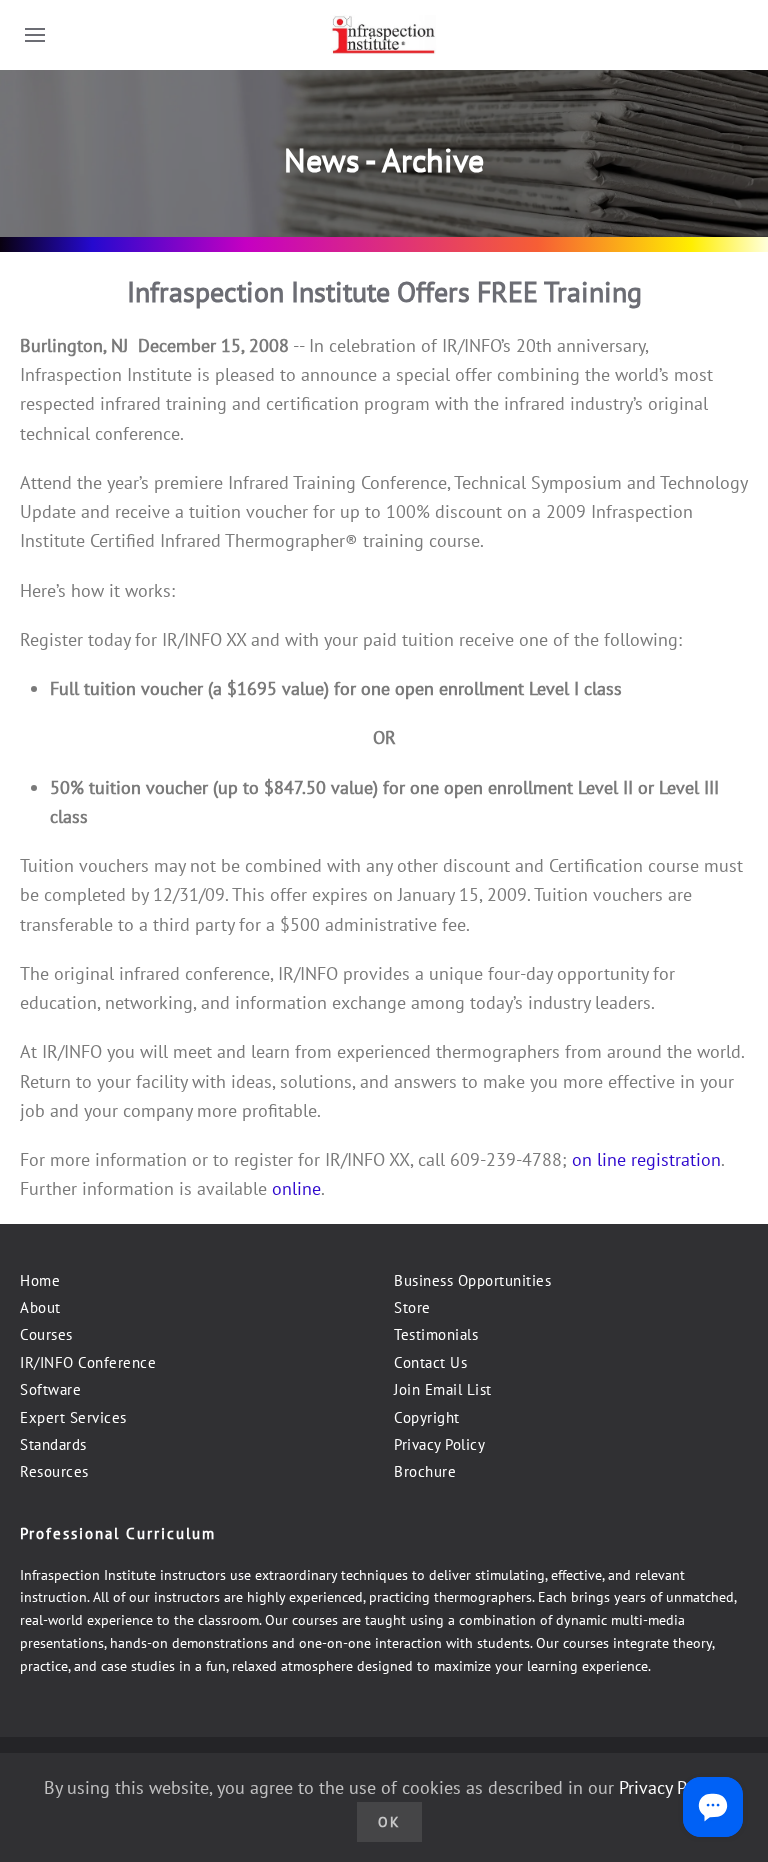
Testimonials (436, 1334)
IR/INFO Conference (88, 1362)
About (40, 1307)
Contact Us (430, 1362)
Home (40, 1280)
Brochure (425, 1471)
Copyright (427, 1417)
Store (412, 1307)
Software (50, 1389)
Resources (54, 1471)
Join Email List (443, 1389)
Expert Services (73, 1417)
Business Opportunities (472, 1280)
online (296, 1188)
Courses (46, 1334)
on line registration (646, 1159)
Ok (389, 1822)
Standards (53, 1444)
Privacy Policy (439, 1444)
